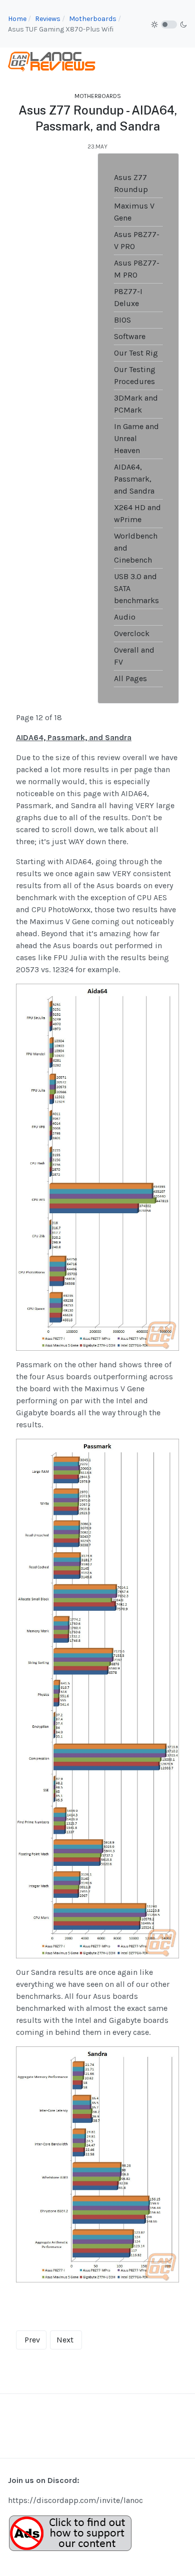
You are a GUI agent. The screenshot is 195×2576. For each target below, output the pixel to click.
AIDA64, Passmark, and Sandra (134, 479)
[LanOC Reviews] (52, 61)
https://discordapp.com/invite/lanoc (75, 2500)
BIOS (122, 320)
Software (130, 336)
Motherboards (98, 96)
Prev (32, 2340)
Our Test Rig (136, 353)
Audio (125, 617)
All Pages (130, 678)
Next (65, 2340)
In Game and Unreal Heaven (136, 438)
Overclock (132, 633)
